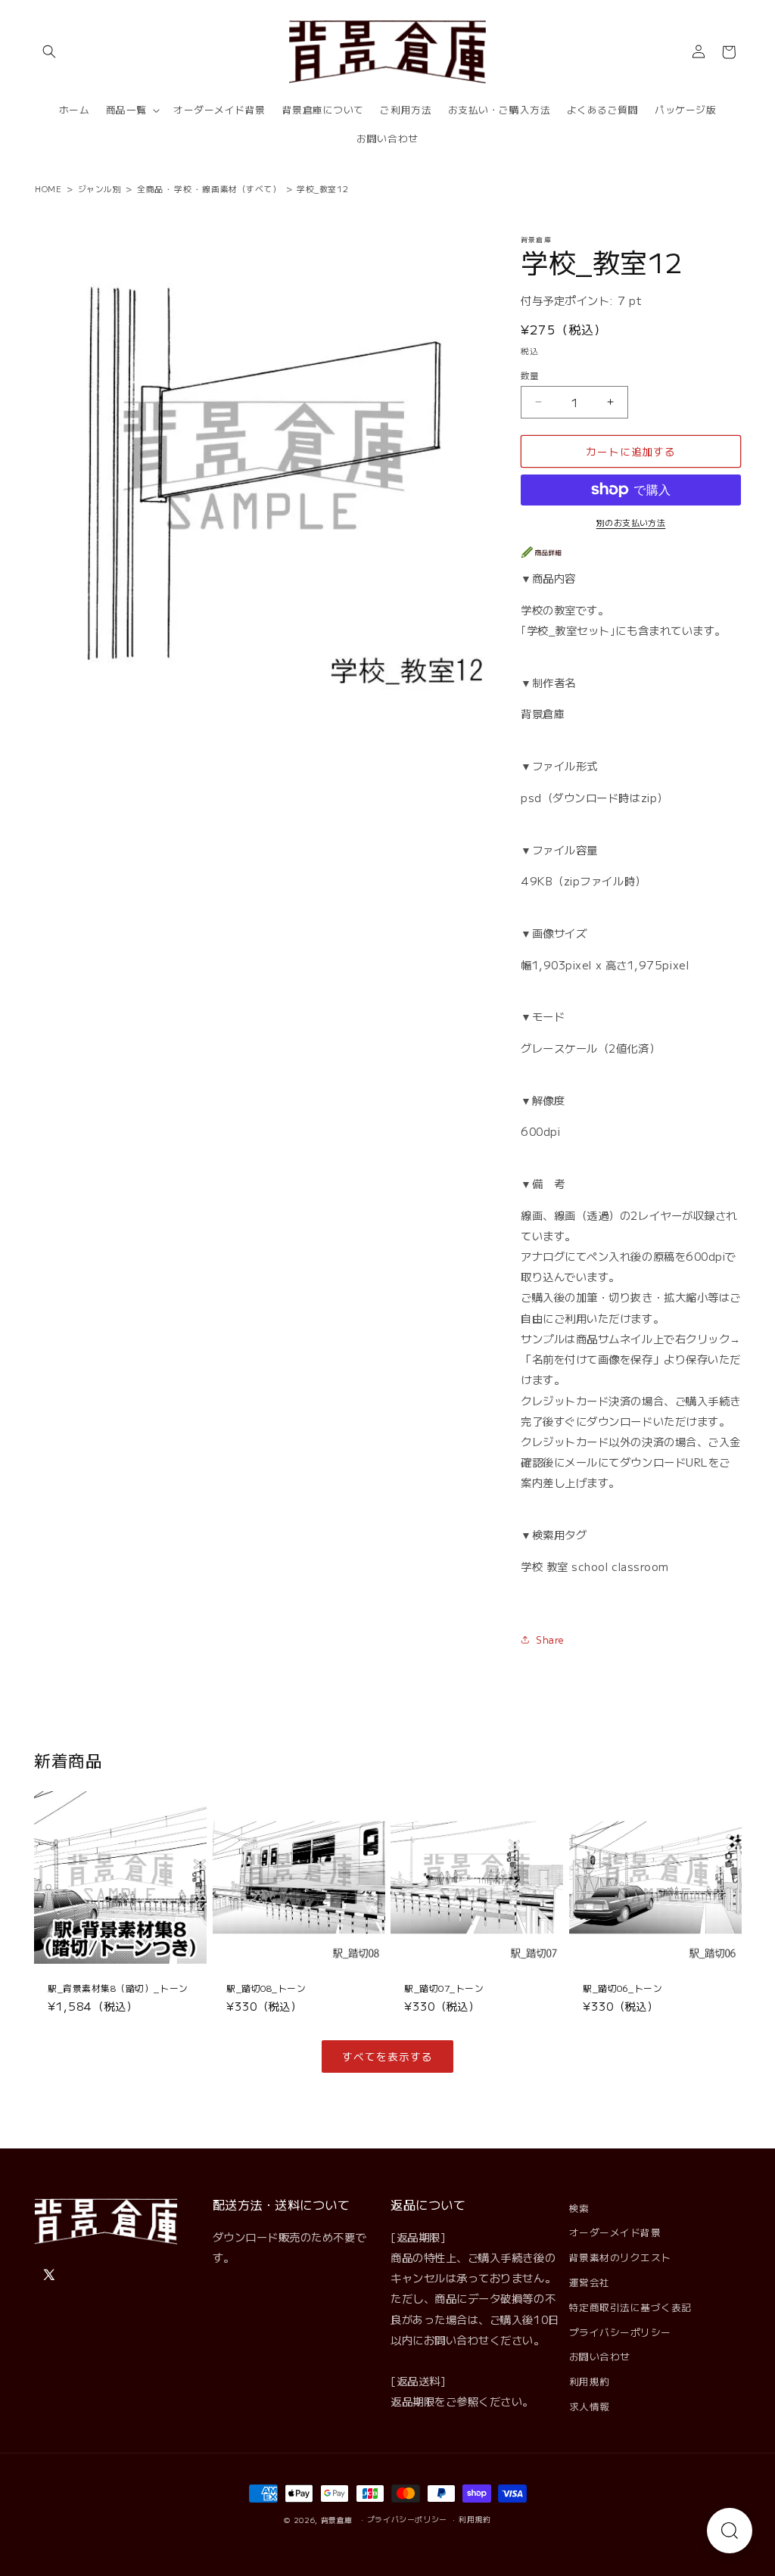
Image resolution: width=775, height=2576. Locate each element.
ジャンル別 (100, 188)
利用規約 (590, 2381)
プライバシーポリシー (620, 2332)
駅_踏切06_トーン (622, 1988)
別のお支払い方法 (631, 522)
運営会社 (590, 2282)
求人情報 (590, 2406)
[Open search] (730, 2531)
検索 (579, 2208)
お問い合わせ (600, 2356)
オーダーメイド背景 (615, 2232)
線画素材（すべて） (241, 188)
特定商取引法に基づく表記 (630, 2307)
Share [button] (550, 1640)
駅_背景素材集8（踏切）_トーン (118, 1988)
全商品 (150, 188)
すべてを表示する (387, 2056)
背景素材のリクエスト (620, 2257)
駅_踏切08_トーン (266, 1988)
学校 (183, 188)
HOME (48, 188)
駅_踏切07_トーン (444, 1988)
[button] (49, 52)
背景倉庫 (337, 2520)
